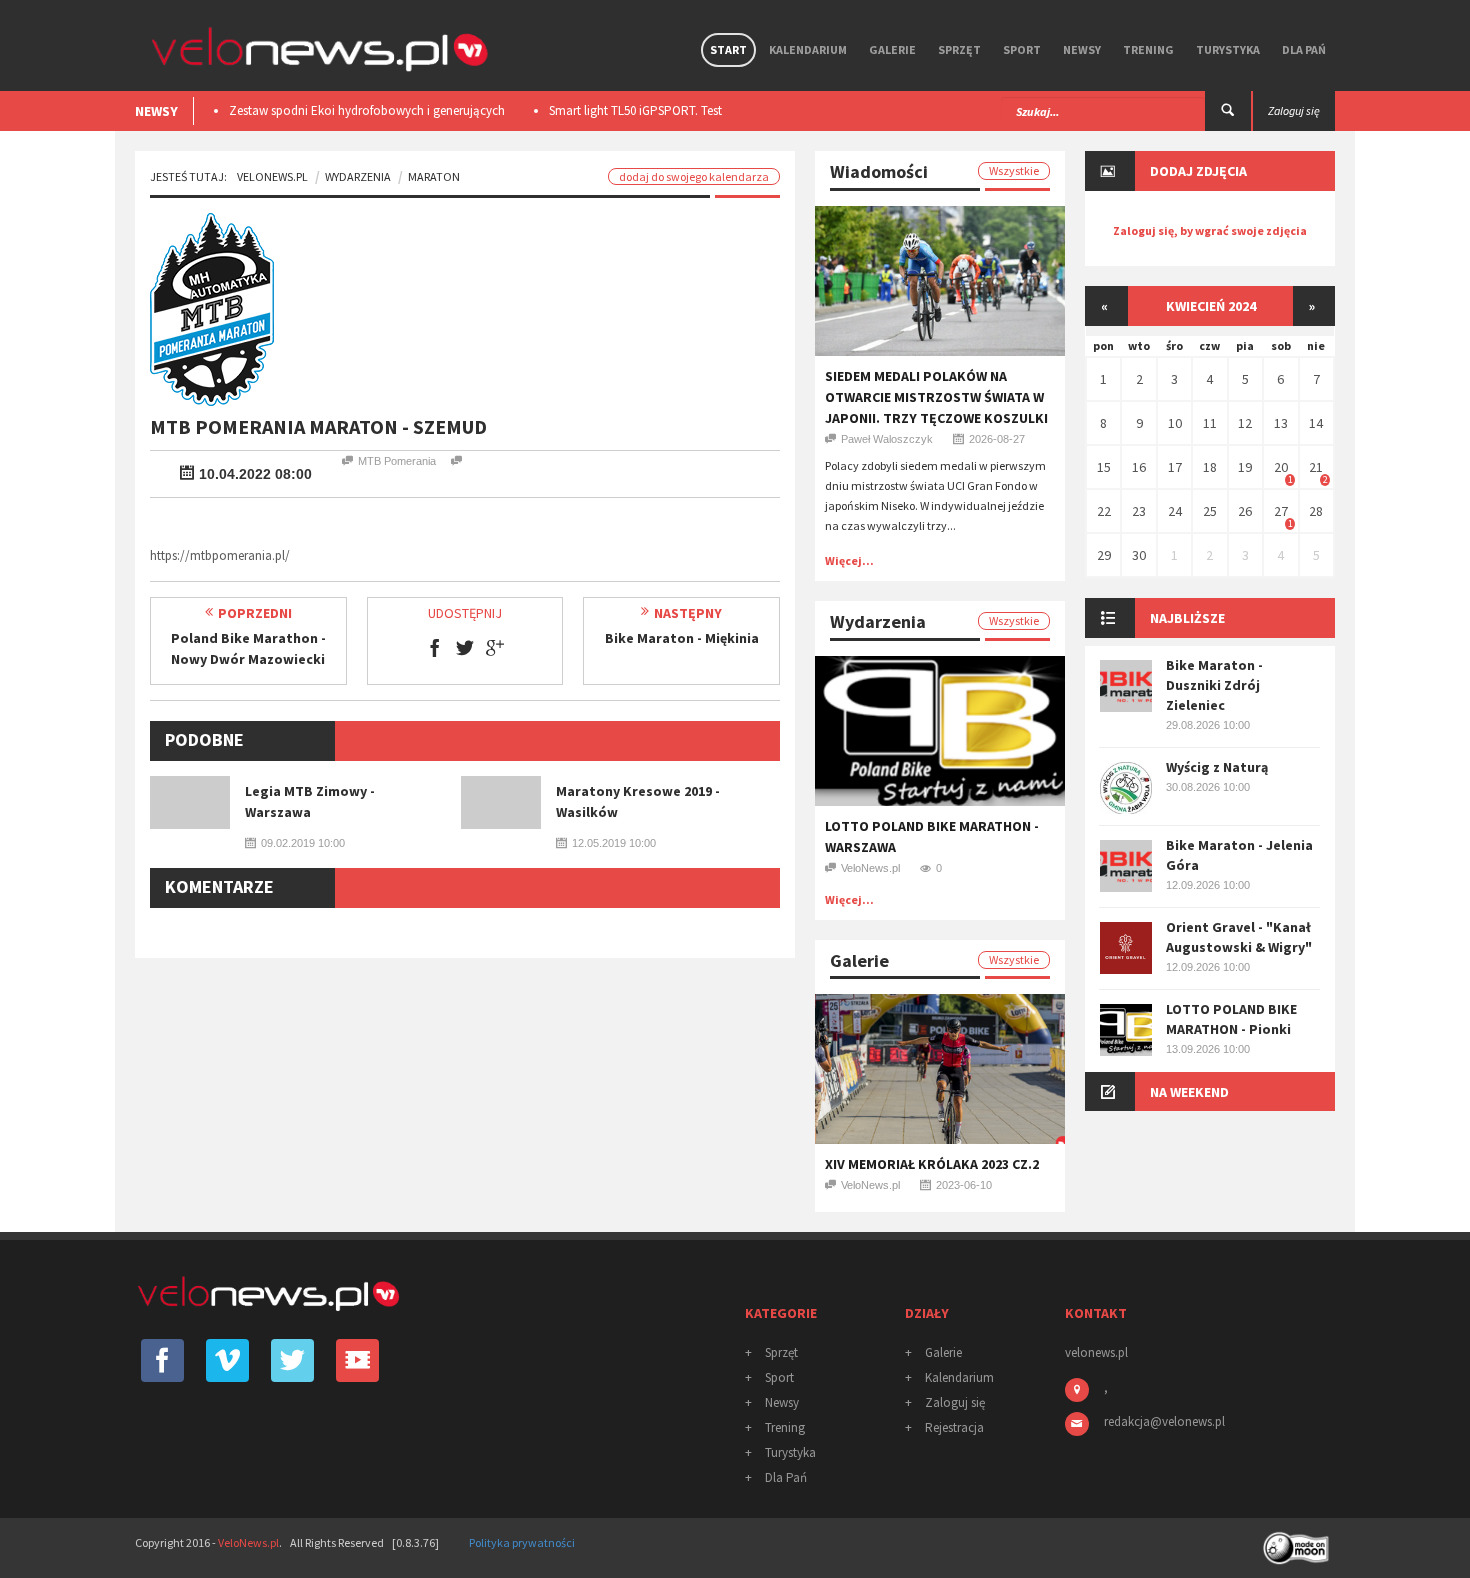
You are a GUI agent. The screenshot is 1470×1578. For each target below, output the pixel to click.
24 (1175, 511)
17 (1175, 467)
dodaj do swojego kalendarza (694, 176)
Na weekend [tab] (1189, 1092)
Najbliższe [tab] (1187, 618)
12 (1245, 423)
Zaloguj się (955, 1402)
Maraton (434, 176)
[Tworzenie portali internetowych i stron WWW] (1298, 1541)
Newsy (1082, 49)
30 (1139, 555)
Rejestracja (954, 1427)
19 (1245, 467)
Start (728, 49)
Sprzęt (959, 49)
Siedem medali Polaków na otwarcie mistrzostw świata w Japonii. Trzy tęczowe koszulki (936, 397)
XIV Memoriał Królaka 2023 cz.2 (932, 1164)
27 (1281, 511)
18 (1210, 467)
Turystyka (1228, 49)
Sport (1022, 49)
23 (1139, 511)
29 (1104, 555)
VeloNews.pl (272, 176)
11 (1210, 423)
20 (1281, 467)
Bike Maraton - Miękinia (682, 638)
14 (1316, 423)
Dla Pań (1304, 49)
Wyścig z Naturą (1217, 767)
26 (1245, 511)
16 (1139, 467)
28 (1316, 511)
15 (1104, 467)
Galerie (892, 49)
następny (688, 613)
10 (1175, 423)
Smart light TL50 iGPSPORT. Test (630, 110)
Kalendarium (808, 49)
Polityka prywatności (522, 1542)
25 (1210, 511)
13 (1281, 423)
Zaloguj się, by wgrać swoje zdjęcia (1210, 230)
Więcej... (849, 560)
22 (1104, 511)
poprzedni (255, 613)
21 (1316, 467)
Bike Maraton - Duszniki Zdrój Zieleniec (1214, 685)
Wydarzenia (358, 176)
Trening (1148, 49)
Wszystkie (1014, 170)
